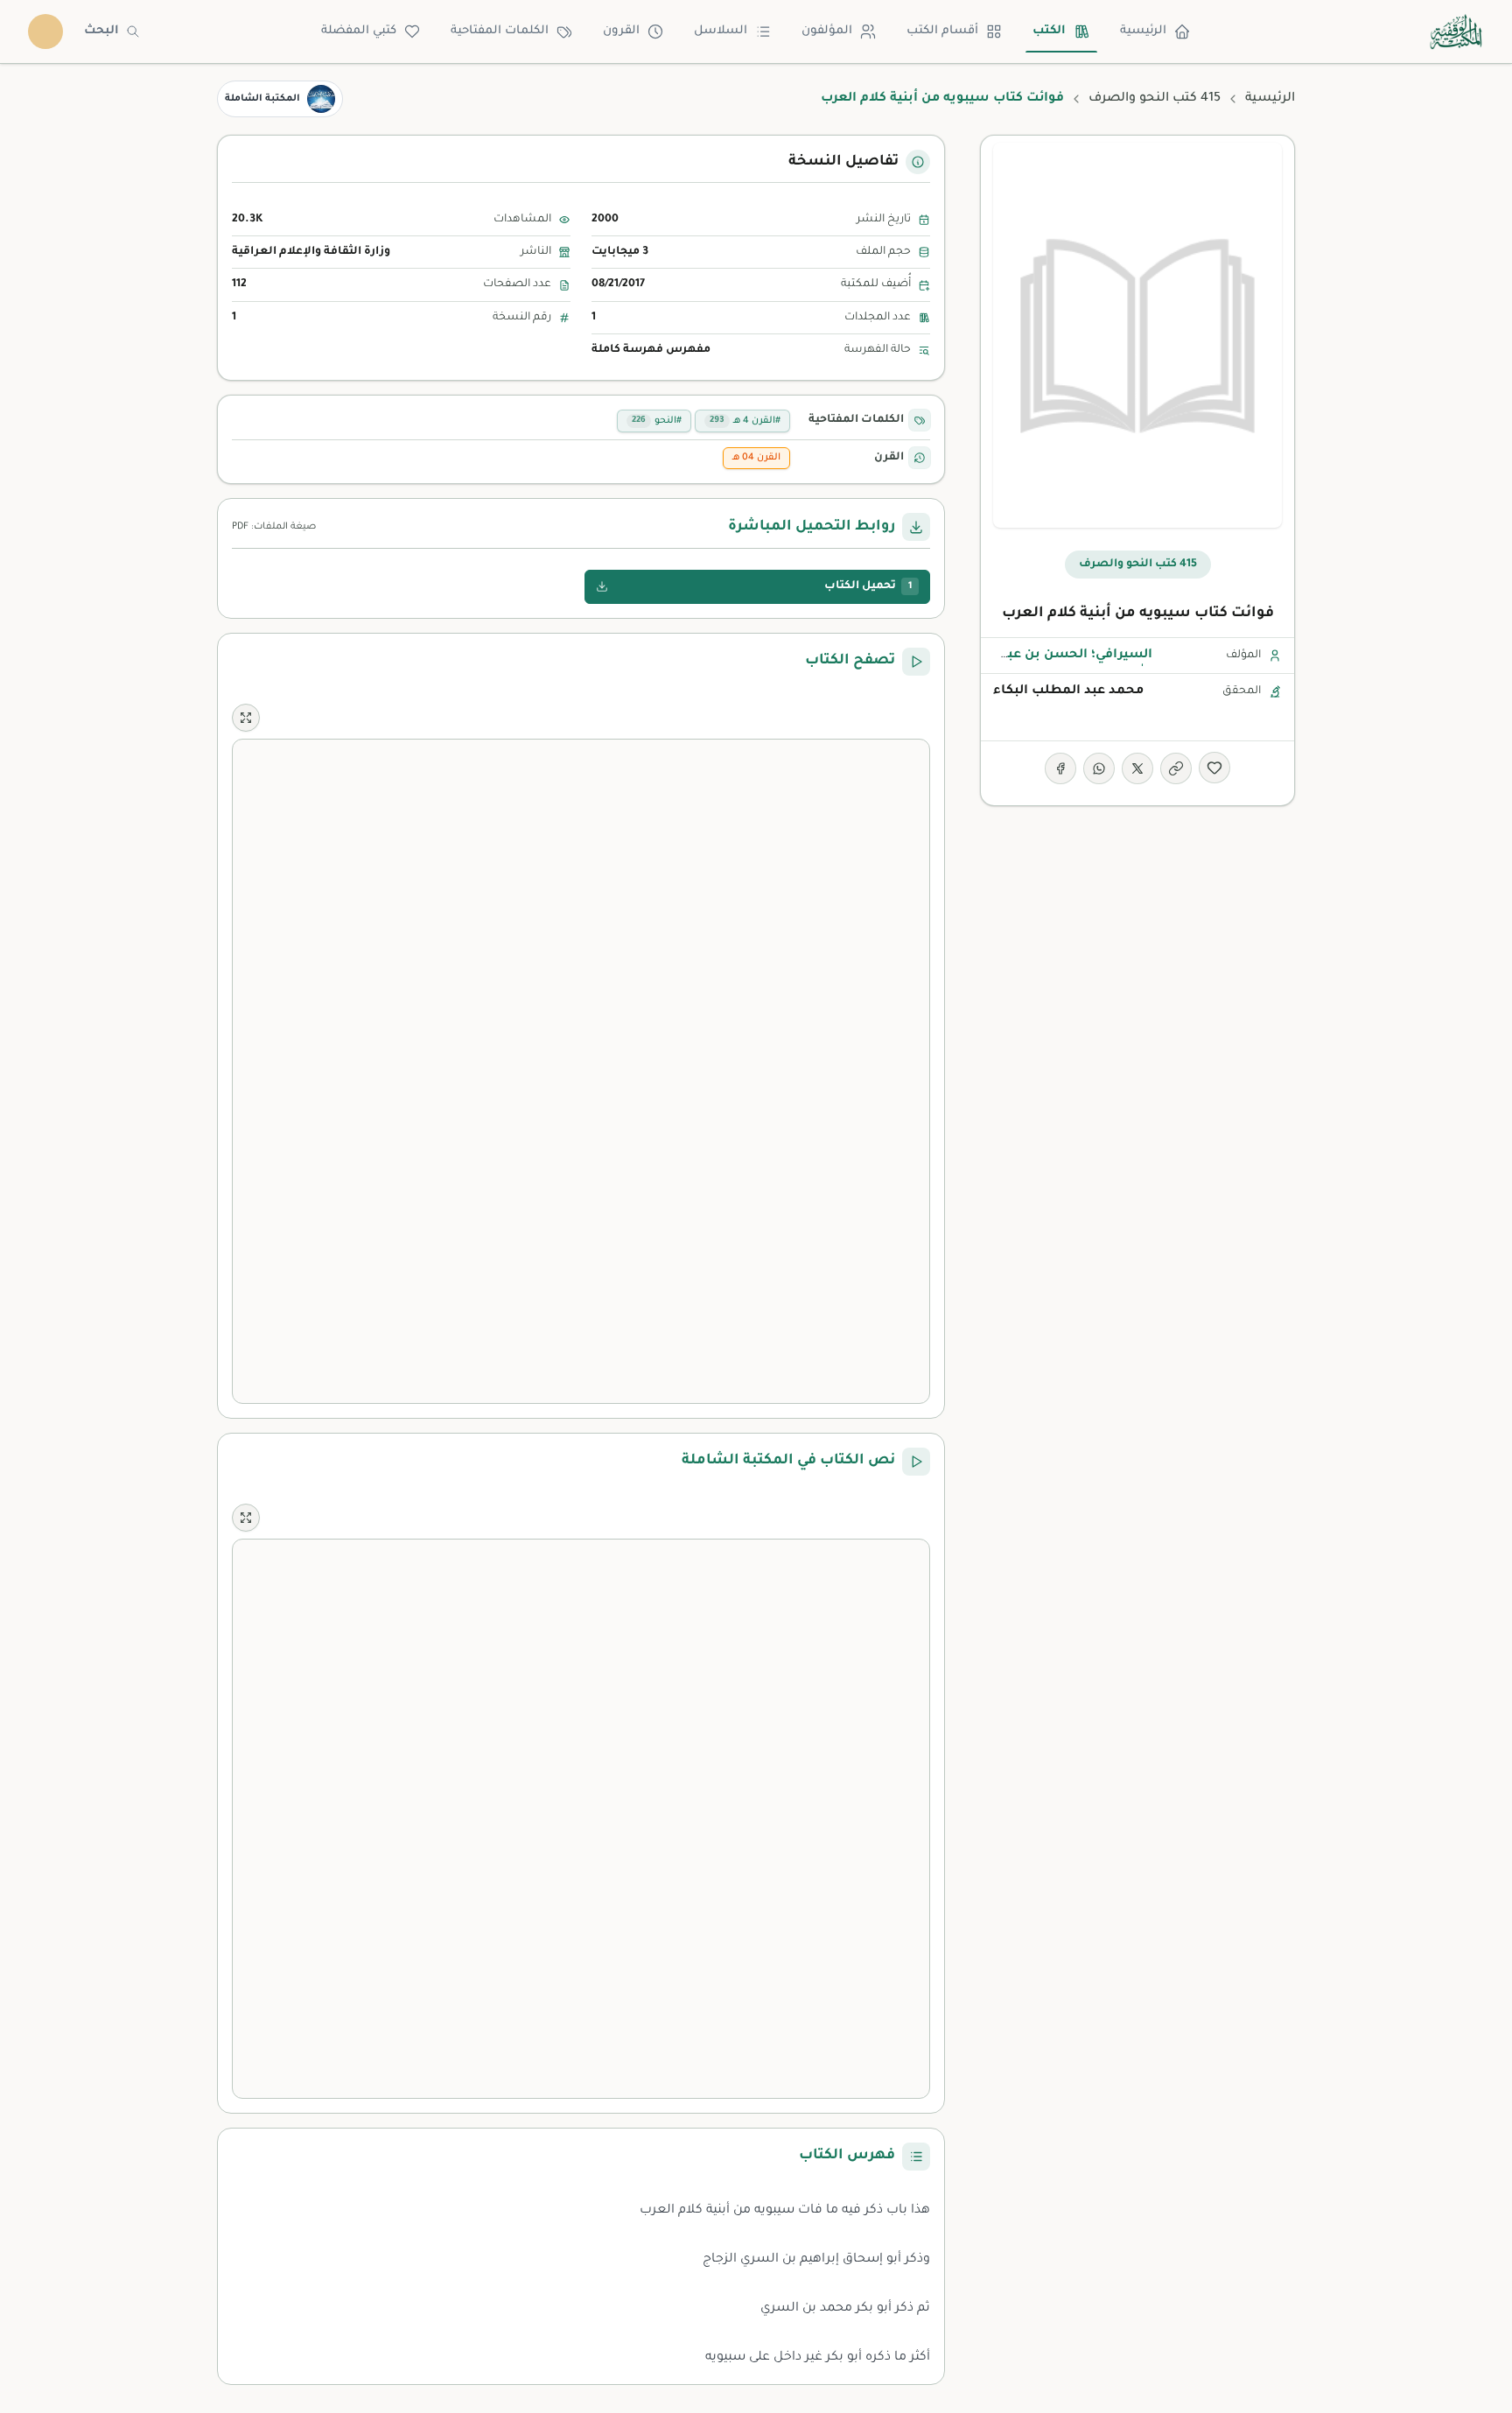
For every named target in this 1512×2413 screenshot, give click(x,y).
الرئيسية (1143, 31)
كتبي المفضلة (359, 31)
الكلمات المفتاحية (500, 31)
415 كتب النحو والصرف (1155, 99)
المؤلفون (827, 31)
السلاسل (721, 31)
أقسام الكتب (942, 31)
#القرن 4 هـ (745, 421)
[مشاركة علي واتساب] (1099, 768)
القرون (621, 31)
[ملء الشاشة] (246, 718)
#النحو (657, 421)
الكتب (1049, 31)
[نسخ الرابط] (1176, 768)
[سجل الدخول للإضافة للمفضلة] (1214, 768)
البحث (101, 31)
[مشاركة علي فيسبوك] (1060, 768)
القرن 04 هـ (756, 458)
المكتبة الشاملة (262, 99)
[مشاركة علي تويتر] (1137, 768)
